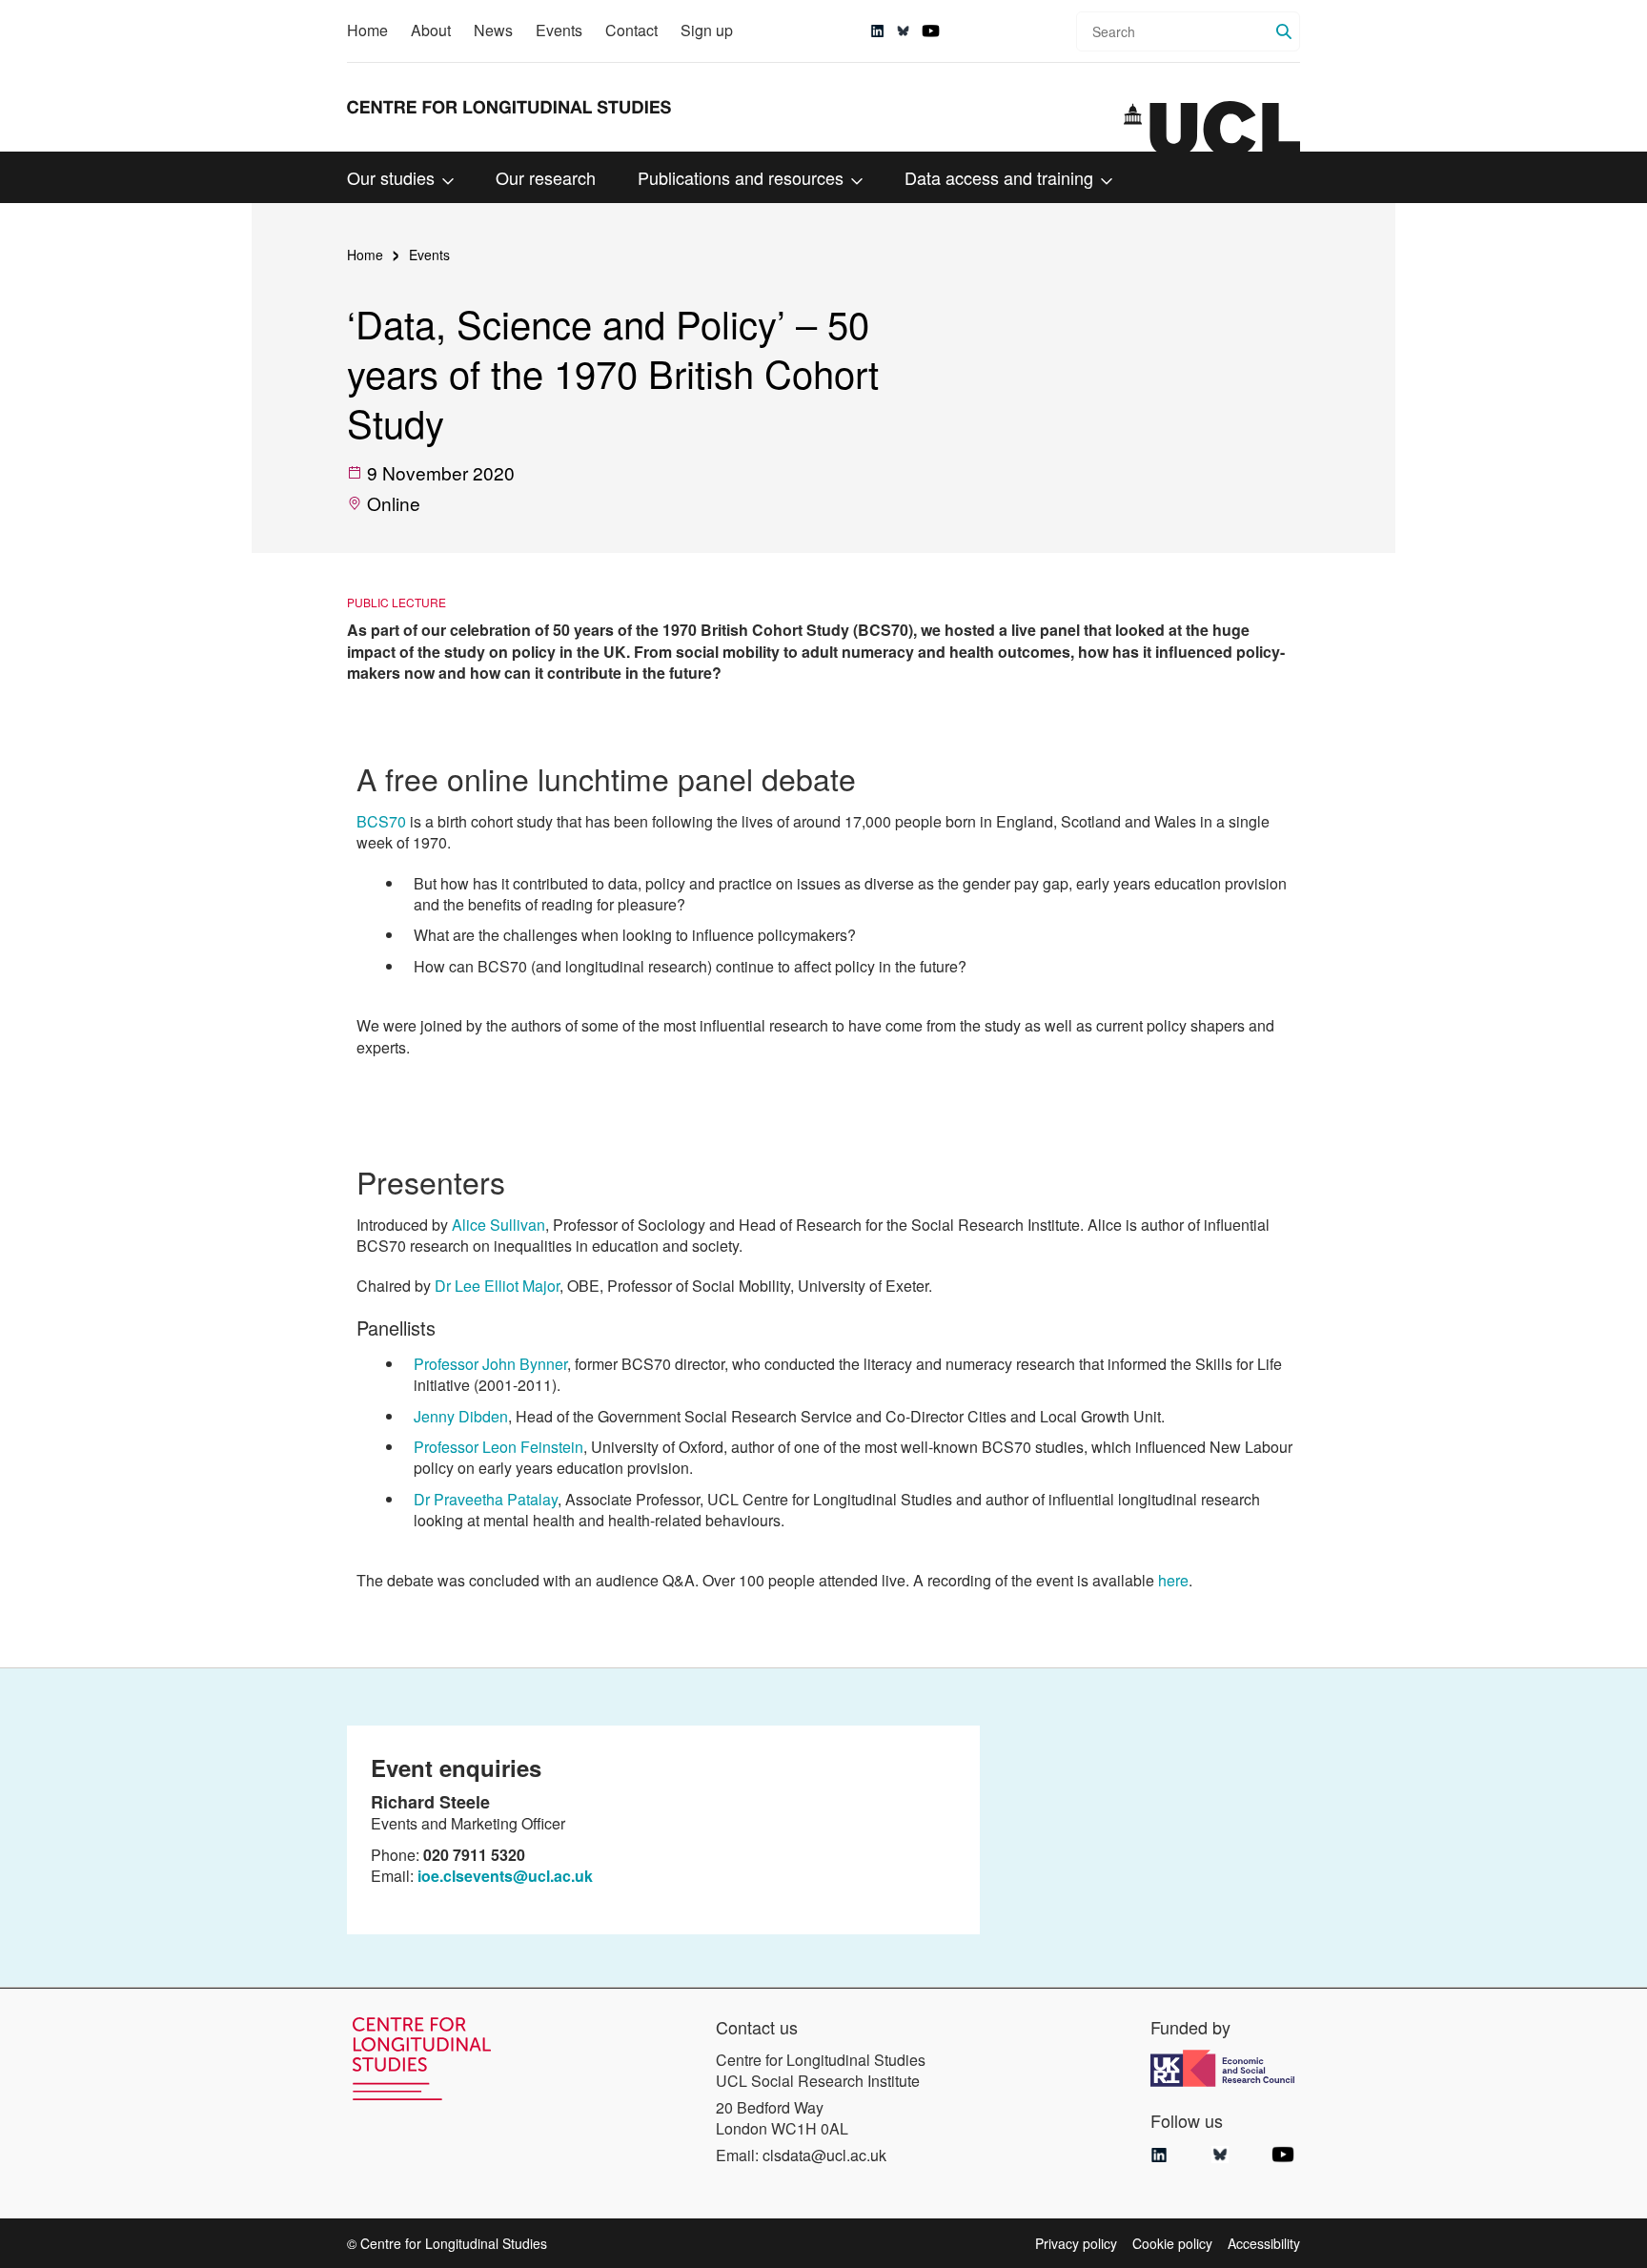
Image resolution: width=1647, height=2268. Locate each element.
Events (559, 30)
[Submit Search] (1284, 31)
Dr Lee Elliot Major (497, 1286)
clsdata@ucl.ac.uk (824, 2155)
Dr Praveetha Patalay (486, 1499)
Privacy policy (1076, 2243)
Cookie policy (1172, 2243)
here (1173, 1580)
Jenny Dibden (461, 1416)
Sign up (707, 30)
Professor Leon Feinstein (498, 1447)
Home (367, 30)
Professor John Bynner (490, 1364)
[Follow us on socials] (877, 31)
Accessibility (1264, 2243)
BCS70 (381, 821)
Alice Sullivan (498, 1225)
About (431, 30)
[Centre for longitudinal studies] (1212, 127)
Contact (631, 30)
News (493, 30)
